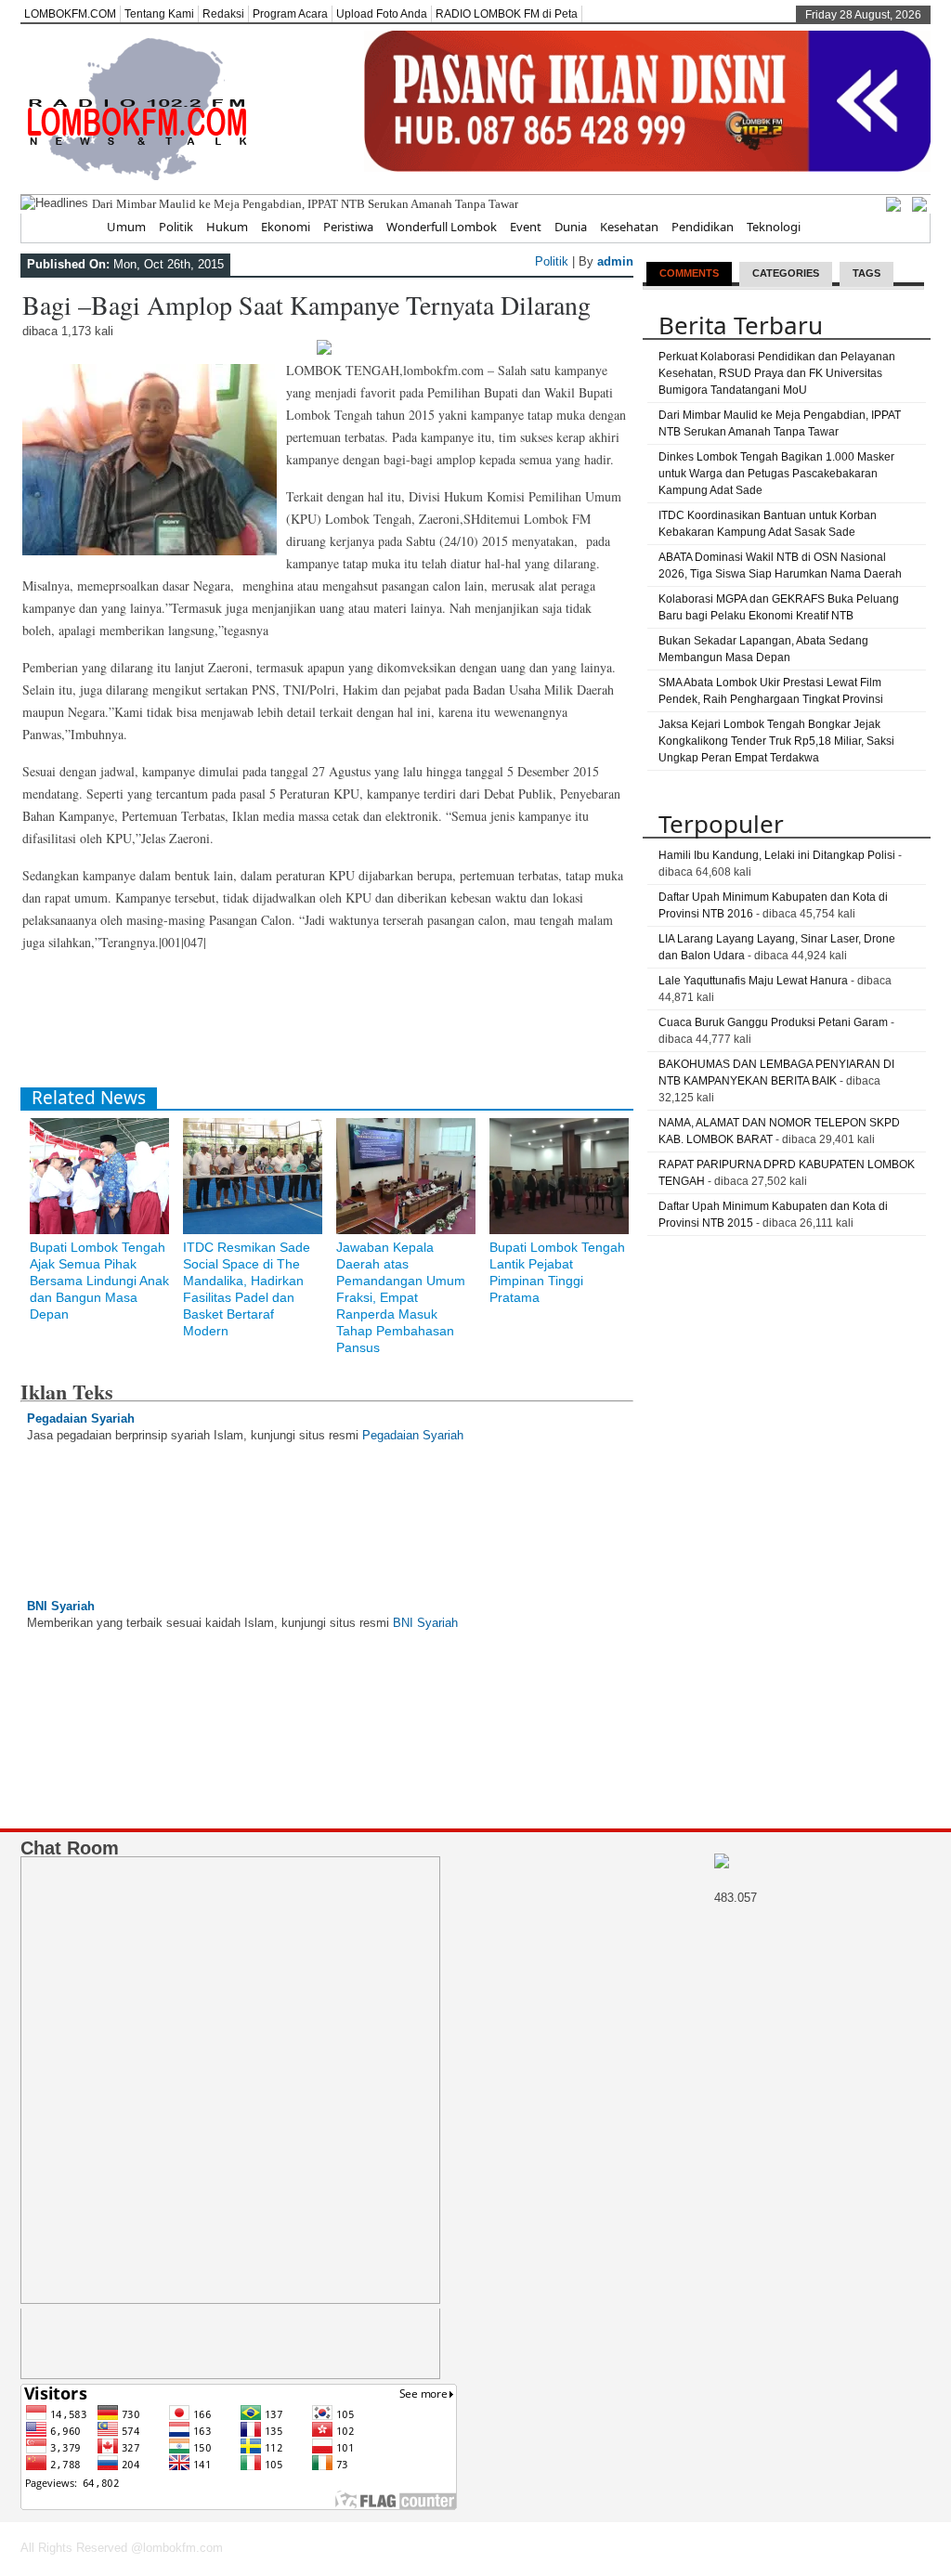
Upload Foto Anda (382, 14)
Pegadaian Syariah (81, 1418)
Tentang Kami (159, 14)
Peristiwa (348, 227)
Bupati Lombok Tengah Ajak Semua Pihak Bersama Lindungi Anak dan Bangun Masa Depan (99, 1281)
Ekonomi (286, 227)
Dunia (571, 227)
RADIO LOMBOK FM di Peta (507, 14)
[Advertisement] (358, 1027)
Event (526, 227)
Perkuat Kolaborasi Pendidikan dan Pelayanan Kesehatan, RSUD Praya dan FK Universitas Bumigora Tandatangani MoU (777, 373)
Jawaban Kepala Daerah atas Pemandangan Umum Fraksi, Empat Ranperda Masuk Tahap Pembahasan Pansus (401, 1297)
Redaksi (223, 14)
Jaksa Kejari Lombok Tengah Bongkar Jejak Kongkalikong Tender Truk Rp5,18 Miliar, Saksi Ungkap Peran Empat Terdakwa (776, 741)
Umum (126, 227)
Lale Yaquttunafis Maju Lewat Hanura (753, 981)
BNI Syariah (61, 1606)
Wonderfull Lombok (442, 227)
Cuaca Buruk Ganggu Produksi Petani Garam (773, 1022)
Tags (866, 273)
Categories (786, 273)
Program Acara (290, 14)
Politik (176, 227)
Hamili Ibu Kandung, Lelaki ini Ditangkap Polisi (777, 855)
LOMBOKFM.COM (70, 14)
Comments (689, 273)
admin (615, 261)
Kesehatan (629, 227)
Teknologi (774, 227)
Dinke (107, 204)
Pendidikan (703, 227)
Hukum (227, 227)
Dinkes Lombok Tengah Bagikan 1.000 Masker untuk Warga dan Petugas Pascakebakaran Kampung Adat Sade (776, 474)
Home (77, 227)
